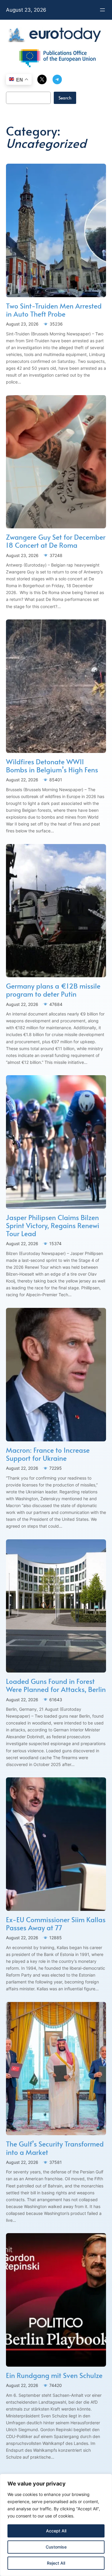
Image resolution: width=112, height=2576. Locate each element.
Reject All (56, 2563)
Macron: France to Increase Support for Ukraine (48, 1454)
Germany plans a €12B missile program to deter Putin (53, 990)
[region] (56, 2525)
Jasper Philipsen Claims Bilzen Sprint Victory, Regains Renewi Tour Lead (53, 1225)
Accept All (56, 2531)
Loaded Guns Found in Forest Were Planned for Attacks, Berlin (56, 1685)
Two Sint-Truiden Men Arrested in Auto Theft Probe (54, 310)
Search (65, 98)
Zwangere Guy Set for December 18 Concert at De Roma (56, 541)
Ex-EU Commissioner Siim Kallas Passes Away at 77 (56, 1923)
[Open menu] (102, 10)
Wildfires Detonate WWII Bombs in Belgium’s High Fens (52, 765)
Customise (56, 2547)
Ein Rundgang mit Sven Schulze (54, 2375)
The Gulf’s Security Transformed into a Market (55, 2148)
